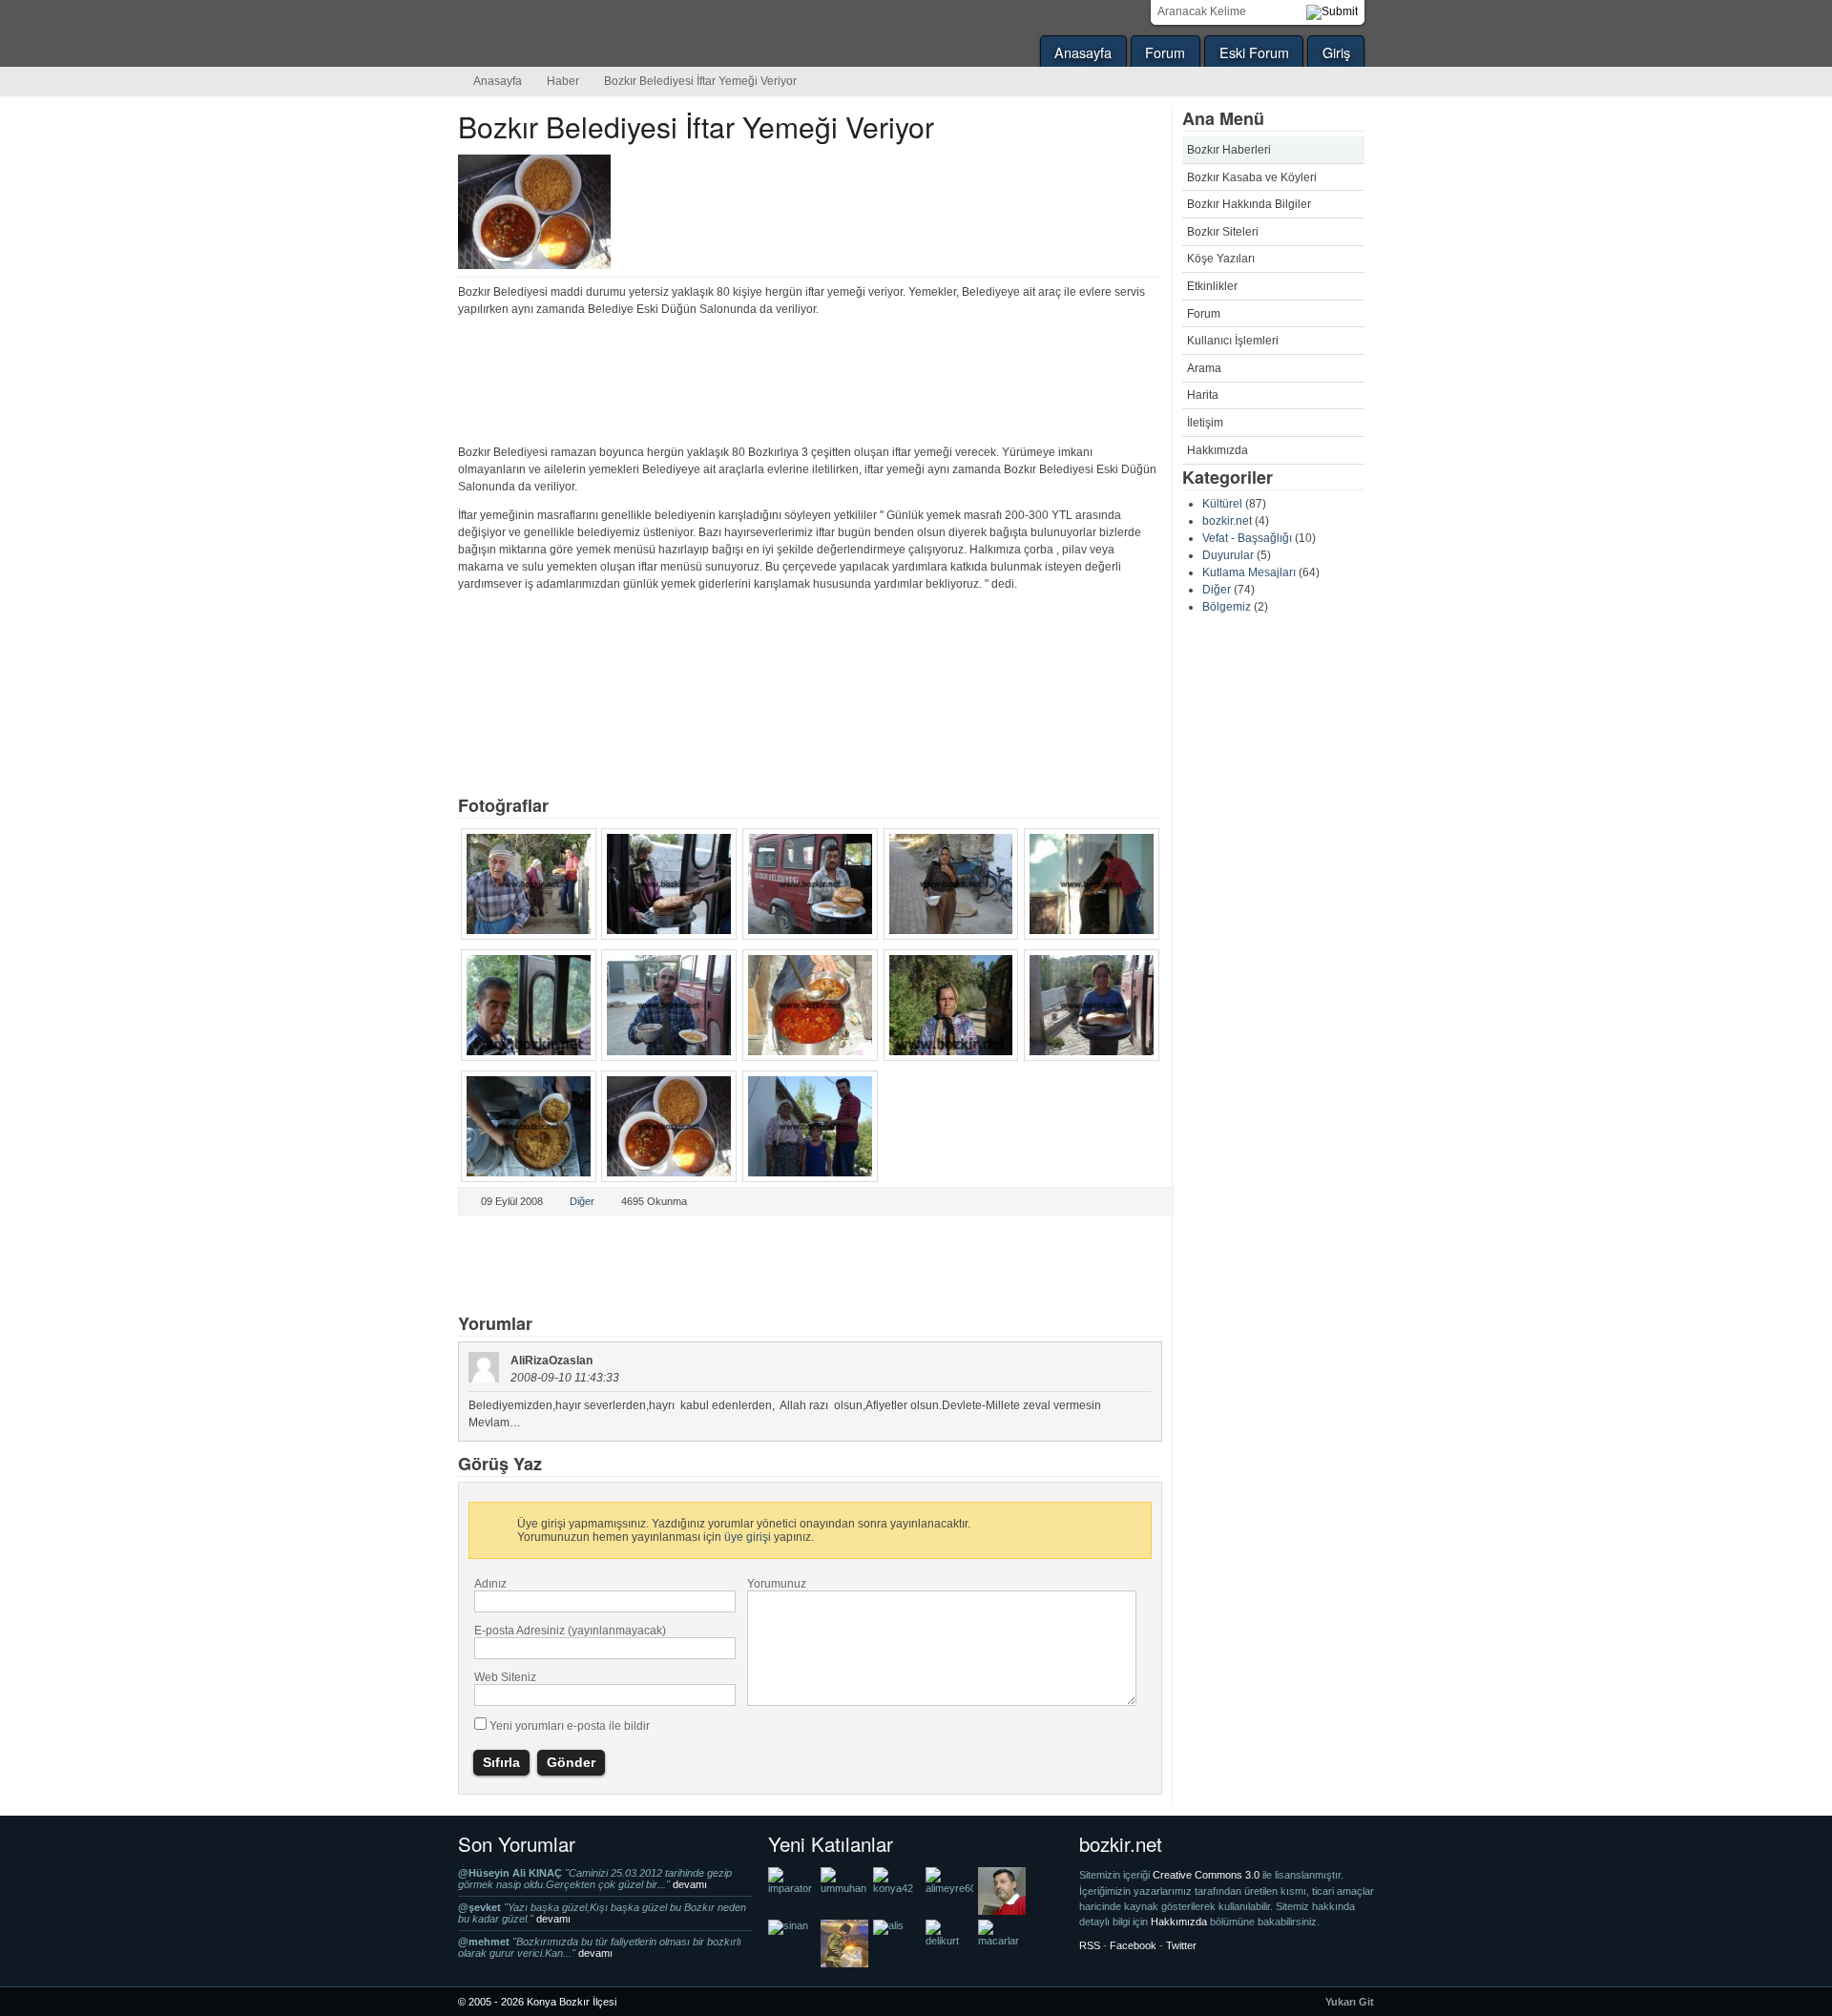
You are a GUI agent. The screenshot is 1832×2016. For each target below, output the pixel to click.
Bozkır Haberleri (1229, 150)
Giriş (1336, 52)
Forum (1165, 52)
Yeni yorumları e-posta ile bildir (570, 1726)
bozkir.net (1227, 521)
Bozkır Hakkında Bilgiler (1249, 204)
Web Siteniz (505, 1677)
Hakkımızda (1218, 450)
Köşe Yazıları (1221, 259)
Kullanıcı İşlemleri (1233, 341)
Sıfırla (501, 1762)
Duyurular (1228, 555)
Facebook (621, 1266)
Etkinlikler (1212, 286)
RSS (1090, 1945)
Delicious (558, 1266)
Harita (1203, 395)
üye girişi (748, 1537)
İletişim (1205, 423)
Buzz (684, 1266)
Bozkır (587, 33)
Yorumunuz (777, 1584)
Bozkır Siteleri (1223, 232)
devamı (690, 1884)
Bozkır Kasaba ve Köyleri (1252, 177)
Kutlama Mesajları (1249, 572)
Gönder (571, 1762)
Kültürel (1222, 504)
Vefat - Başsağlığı (1247, 538)
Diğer (1217, 590)
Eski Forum (1254, 52)
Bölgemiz (1227, 607)
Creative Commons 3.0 (1207, 1875)
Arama (1204, 368)
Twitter (495, 1266)
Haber (563, 81)
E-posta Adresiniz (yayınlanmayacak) (570, 1631)
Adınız (490, 1584)
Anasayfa (1083, 52)
